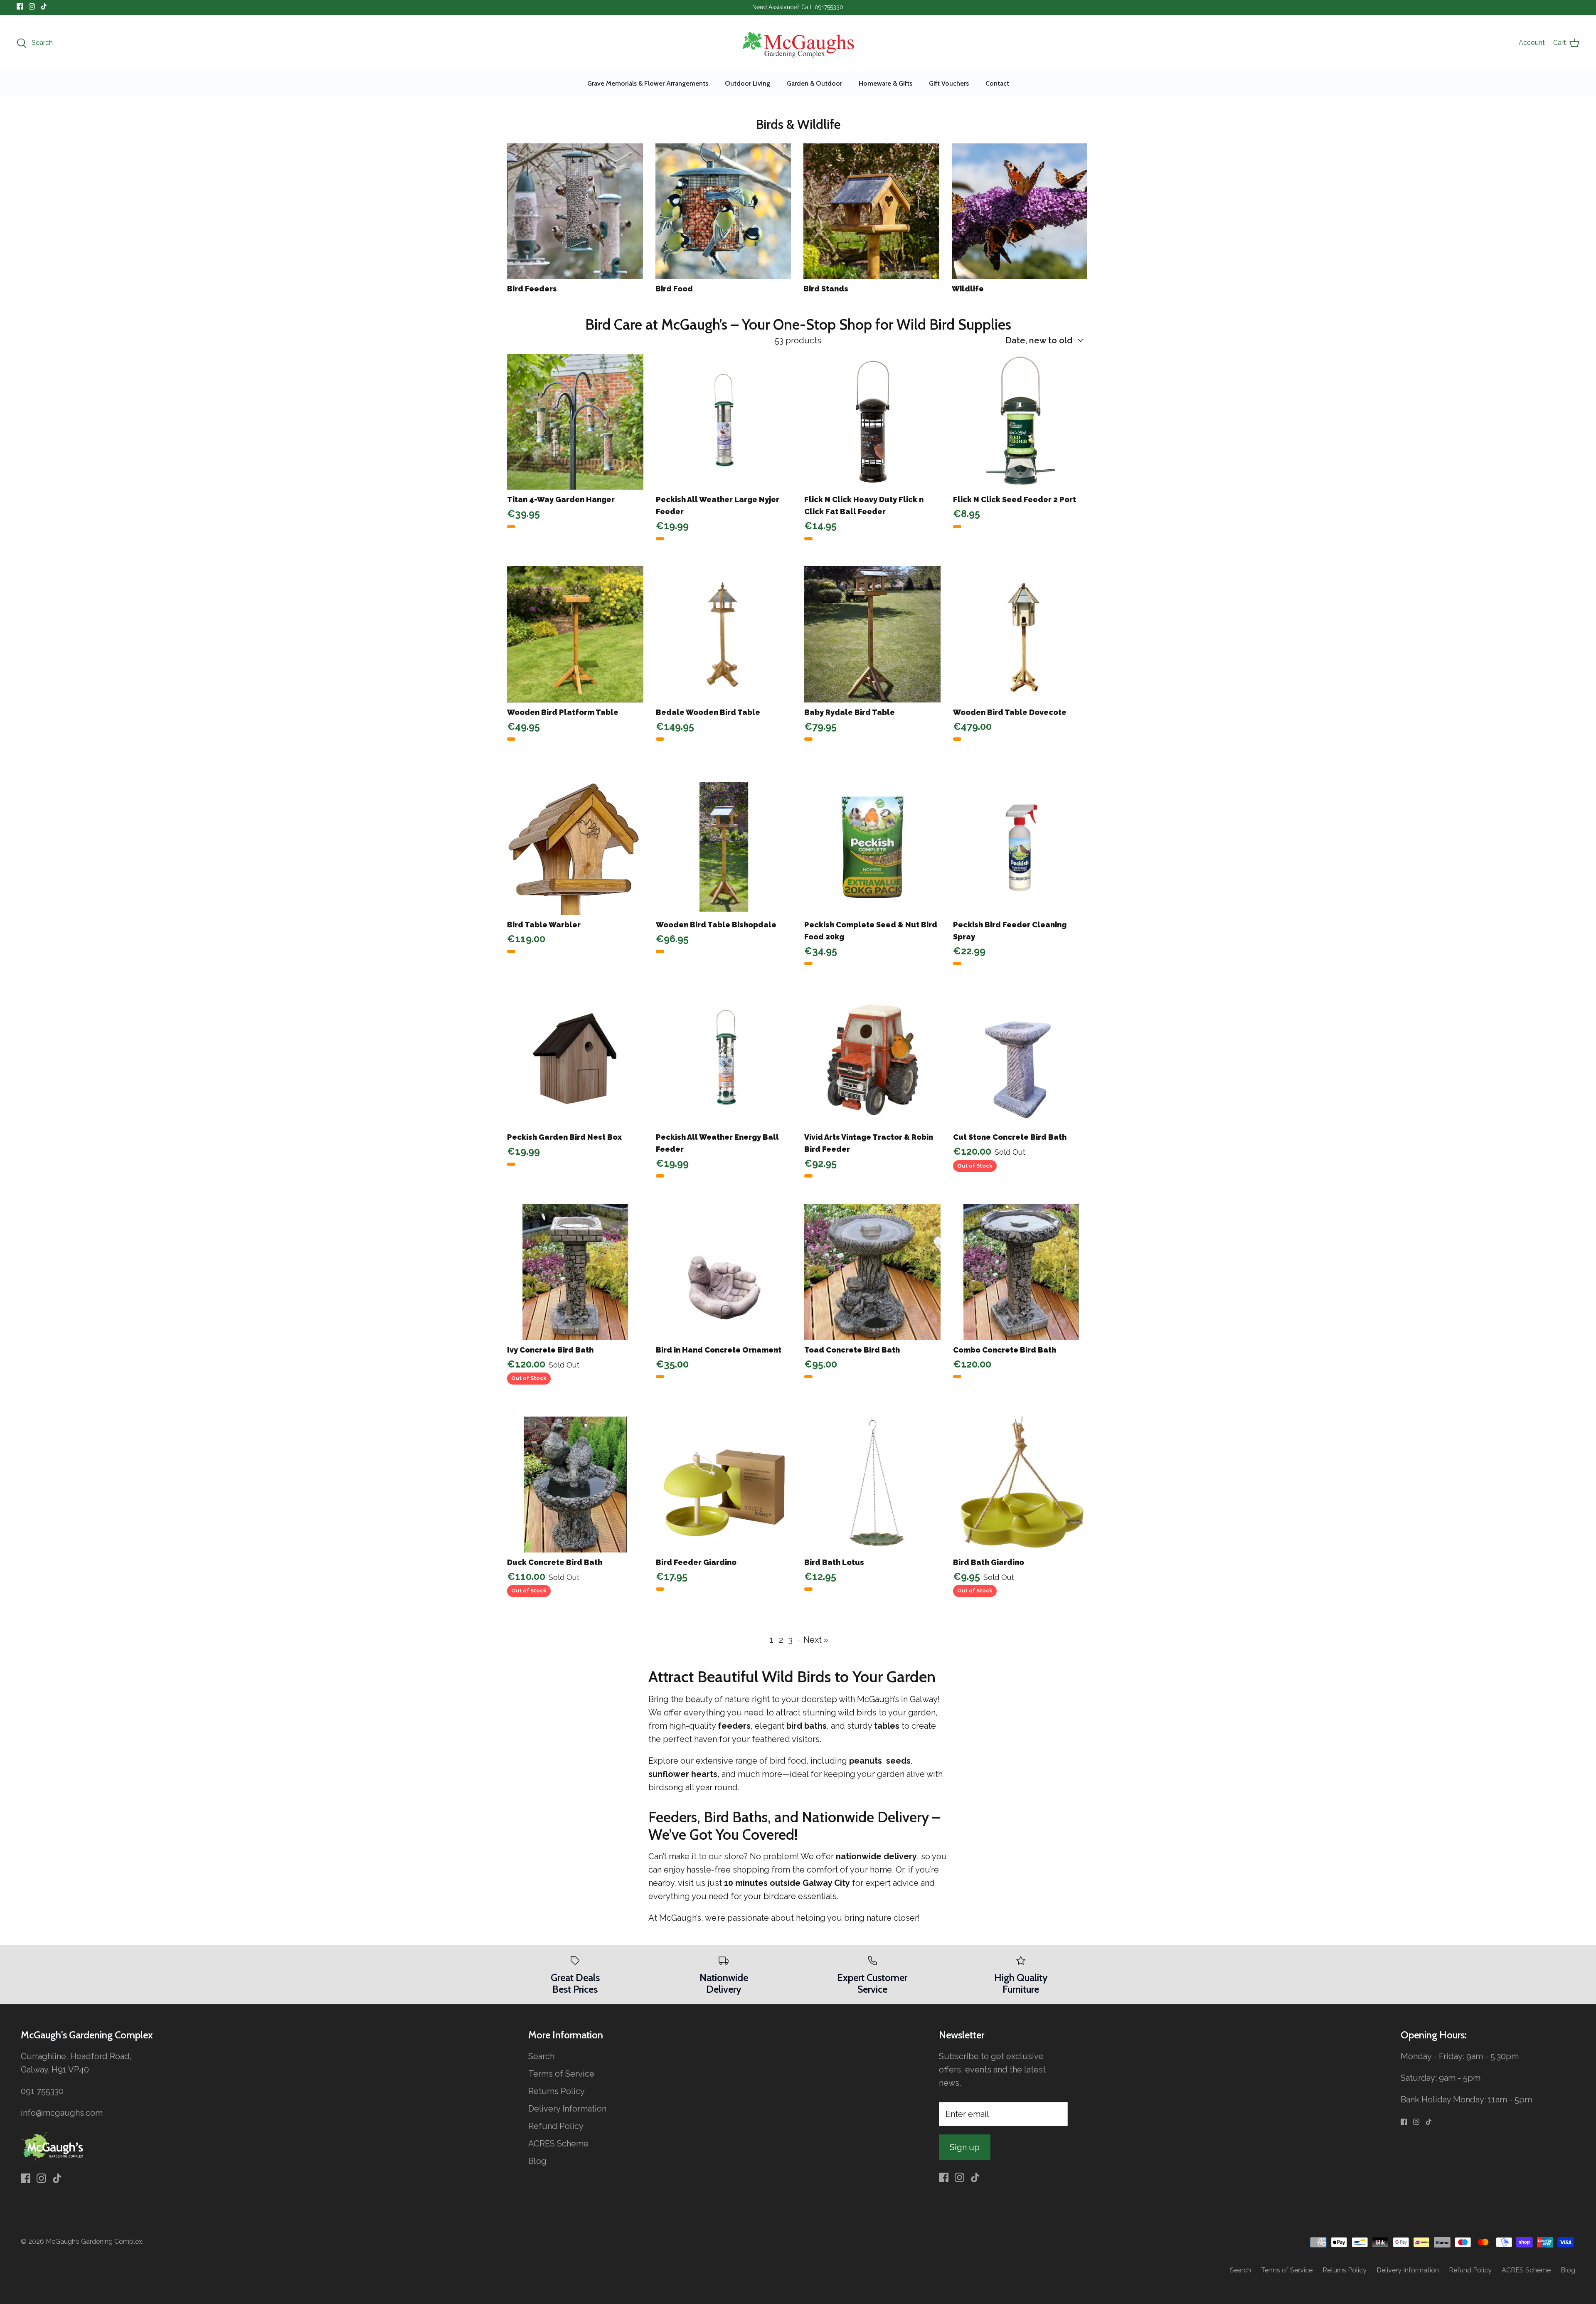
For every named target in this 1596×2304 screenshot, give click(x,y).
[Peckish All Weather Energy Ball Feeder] (724, 1060)
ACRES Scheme (558, 2144)
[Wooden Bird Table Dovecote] (1021, 634)
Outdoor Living (748, 83)
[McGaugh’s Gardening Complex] (798, 43)
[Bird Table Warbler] (575, 847)
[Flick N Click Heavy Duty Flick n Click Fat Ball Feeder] (872, 422)
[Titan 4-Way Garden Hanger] (575, 422)
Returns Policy (557, 2091)
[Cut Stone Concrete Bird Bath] (1021, 1060)
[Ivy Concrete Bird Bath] (575, 1272)
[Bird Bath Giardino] (1021, 1485)
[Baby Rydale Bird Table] (872, 634)
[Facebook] (20, 6)
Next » (816, 1640)
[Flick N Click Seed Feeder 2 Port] (1021, 422)
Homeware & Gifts (885, 83)
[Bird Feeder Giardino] (724, 1485)
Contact (997, 83)
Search (541, 2056)
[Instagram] (32, 6)
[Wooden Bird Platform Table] (575, 634)
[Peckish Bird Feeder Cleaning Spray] (1021, 847)
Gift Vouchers (949, 83)
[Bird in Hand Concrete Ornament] (724, 1272)
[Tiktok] (44, 6)
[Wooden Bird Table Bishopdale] (724, 847)
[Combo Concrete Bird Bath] (1021, 1272)
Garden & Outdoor (814, 83)
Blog (537, 2161)
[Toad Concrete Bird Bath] (872, 1272)
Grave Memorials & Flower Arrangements (648, 83)
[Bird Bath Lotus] (872, 1485)
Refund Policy (556, 2126)
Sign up (965, 2147)
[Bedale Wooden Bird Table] (724, 634)
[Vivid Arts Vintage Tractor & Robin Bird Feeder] (872, 1060)
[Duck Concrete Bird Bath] (575, 1485)
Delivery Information (567, 2109)
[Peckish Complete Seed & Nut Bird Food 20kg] (872, 847)
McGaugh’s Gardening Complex (94, 2241)
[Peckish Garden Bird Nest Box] (575, 1060)
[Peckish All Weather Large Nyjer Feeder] (724, 422)
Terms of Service (561, 2074)
